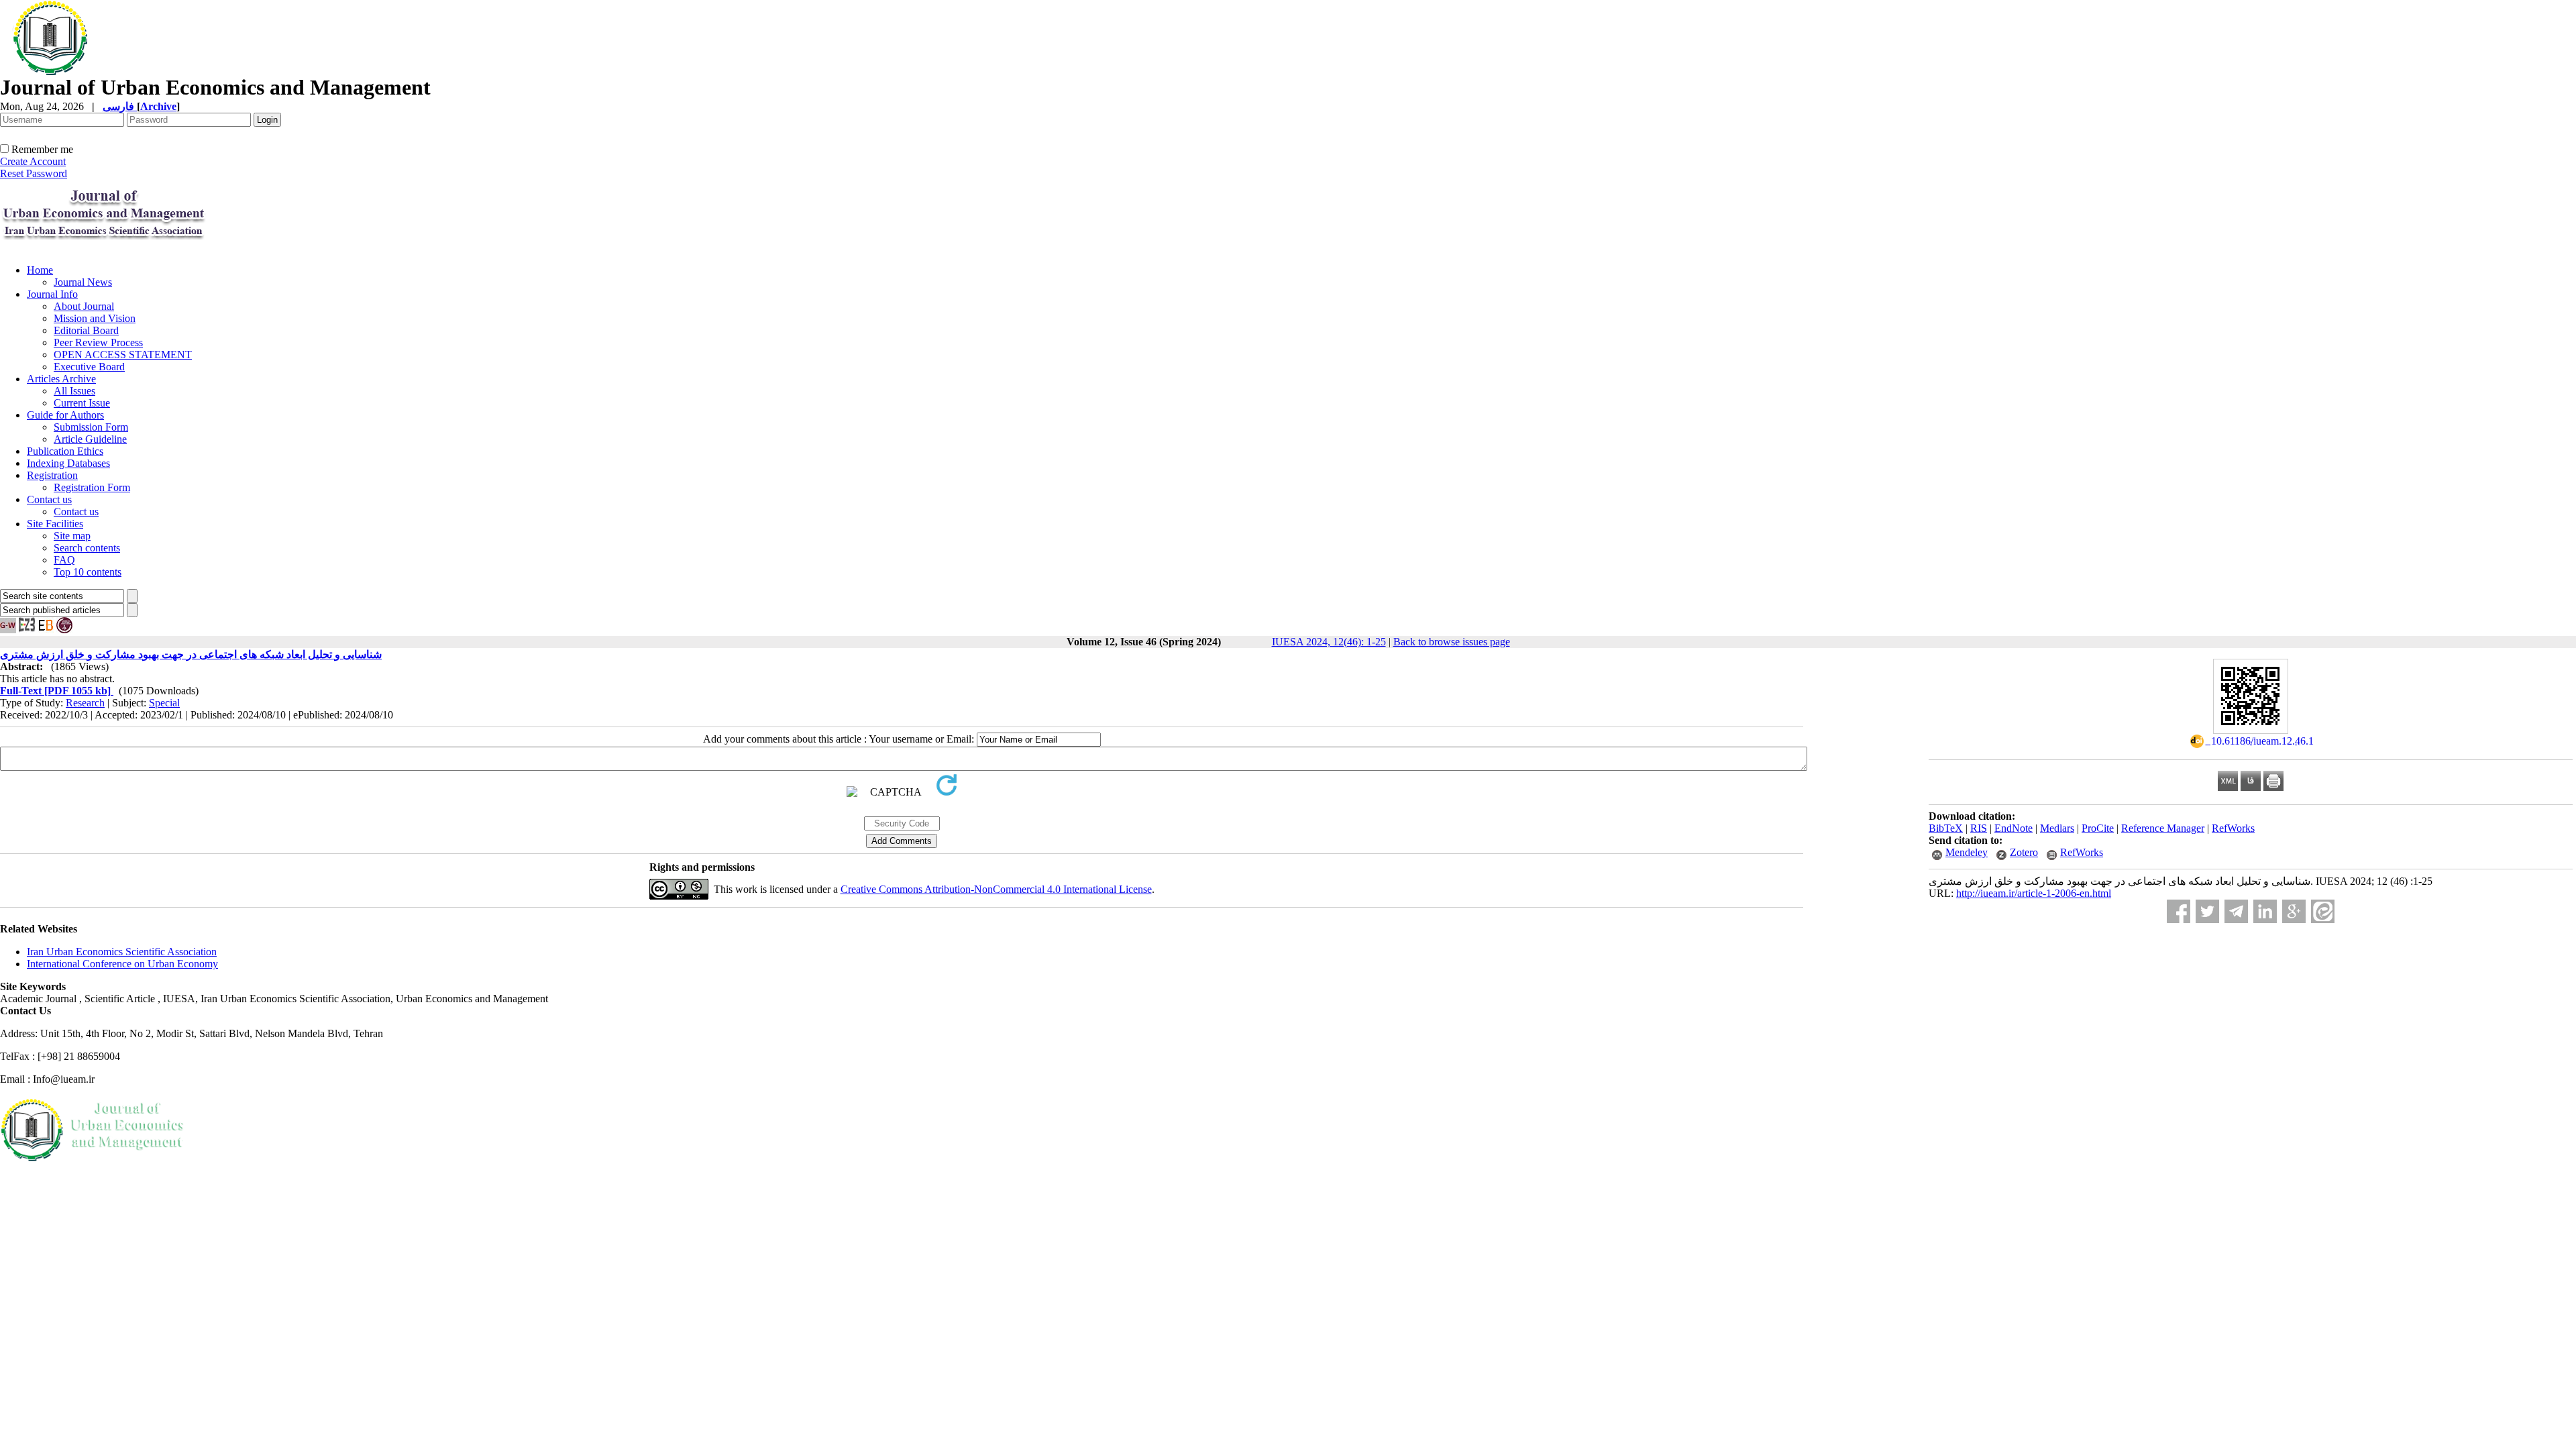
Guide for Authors (65, 415)
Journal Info (52, 294)
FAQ (64, 560)
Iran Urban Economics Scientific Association (122, 952)
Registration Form (92, 487)
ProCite (2098, 828)
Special (164, 703)
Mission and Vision (95, 318)
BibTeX (1946, 828)
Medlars (2057, 828)
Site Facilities (55, 524)
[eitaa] (2323, 911)
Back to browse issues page (1452, 642)
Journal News (83, 282)
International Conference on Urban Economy (122, 964)
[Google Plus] (2294, 911)
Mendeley (1967, 852)
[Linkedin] (2265, 911)
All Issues (74, 391)
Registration (52, 475)
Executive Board (89, 367)
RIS (1979, 828)
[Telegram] (2236, 911)
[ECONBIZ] (46, 630)
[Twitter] (2207, 911)
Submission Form (91, 427)
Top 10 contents (88, 572)
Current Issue (82, 403)
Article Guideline (90, 439)
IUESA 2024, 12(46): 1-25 (1329, 642)
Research (85, 703)
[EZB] (27, 630)
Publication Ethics (65, 451)
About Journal (84, 306)
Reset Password (34, 173)
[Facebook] (2179, 911)
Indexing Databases (68, 463)
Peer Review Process (98, 342)
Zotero (2024, 852)
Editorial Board (86, 330)
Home (40, 270)
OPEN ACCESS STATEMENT (123, 355)
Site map (72, 536)
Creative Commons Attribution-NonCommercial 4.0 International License (996, 889)
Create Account (33, 161)
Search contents (87, 548)
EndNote (2014, 828)
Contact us (49, 499)
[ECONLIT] (64, 630)
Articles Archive (61, 379)
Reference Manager (2163, 828)
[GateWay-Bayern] (8, 630)
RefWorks (2233, 828)
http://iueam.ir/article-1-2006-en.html (2034, 893)
